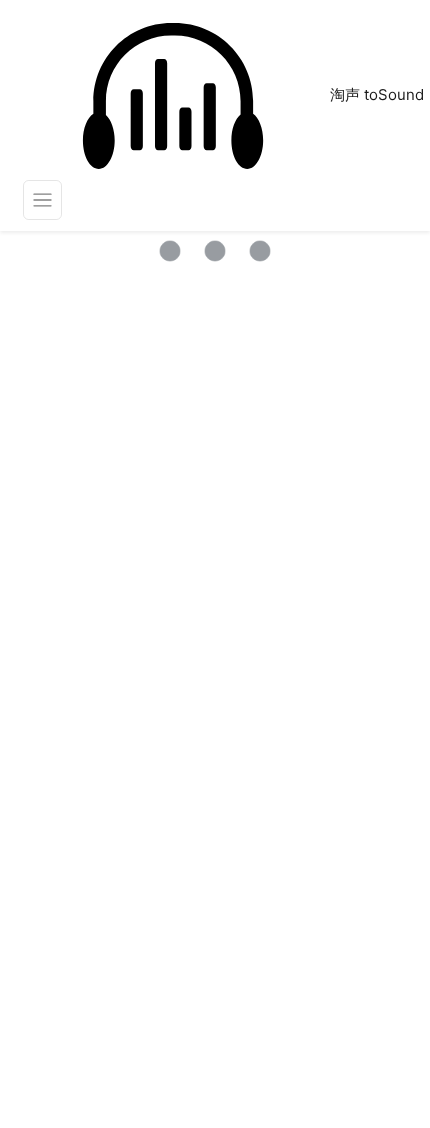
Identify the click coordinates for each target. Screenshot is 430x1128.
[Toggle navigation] (43, 200)
